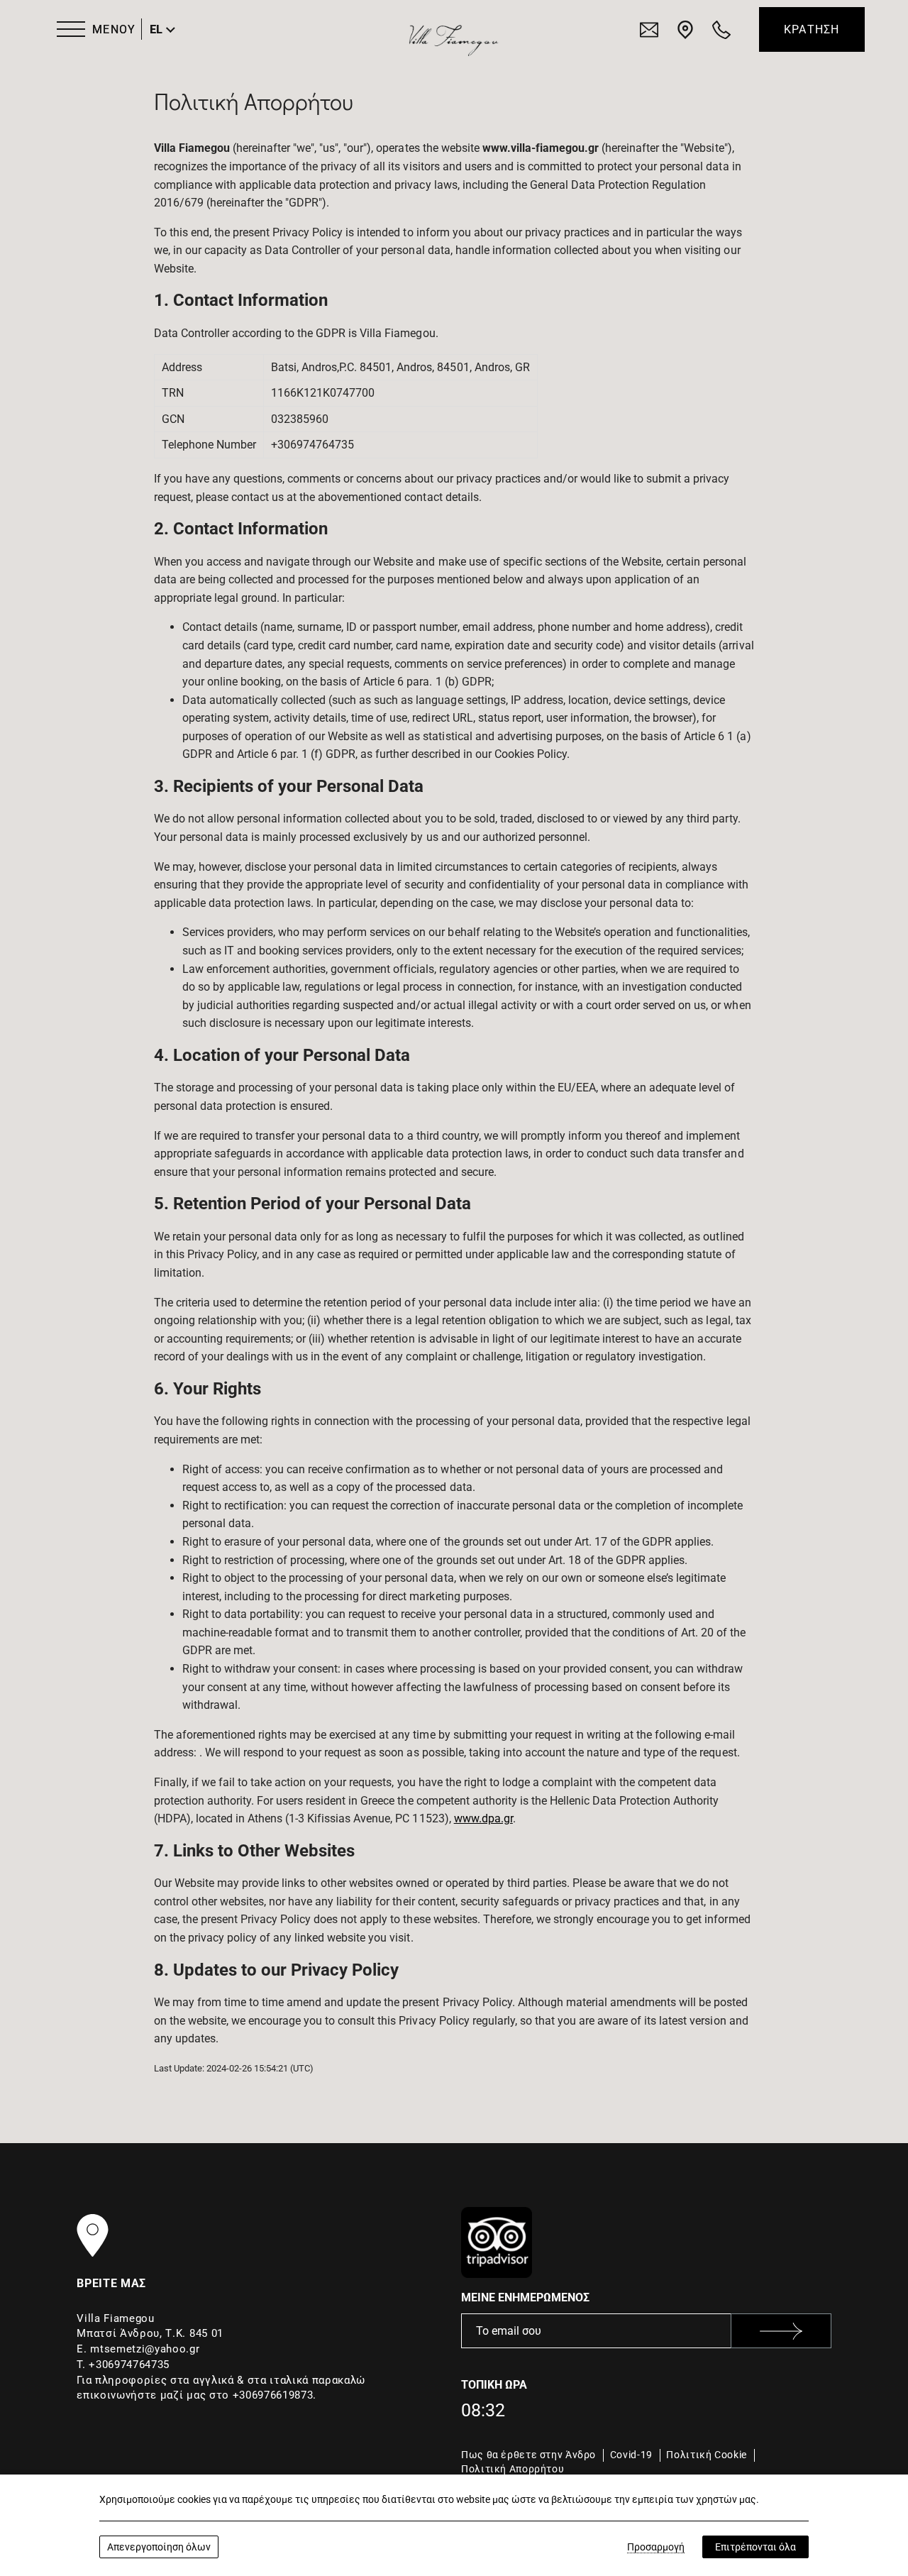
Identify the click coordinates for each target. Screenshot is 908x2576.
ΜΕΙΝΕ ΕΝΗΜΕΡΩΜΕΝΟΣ (525, 2297)
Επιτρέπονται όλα (755, 2547)
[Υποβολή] (781, 2331)
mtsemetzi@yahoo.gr (145, 2349)
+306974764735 (129, 2365)
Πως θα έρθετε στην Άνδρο (528, 2455)
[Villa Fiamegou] (453, 38)
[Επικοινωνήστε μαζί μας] (649, 29)
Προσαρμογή (656, 2547)
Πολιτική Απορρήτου (513, 2469)
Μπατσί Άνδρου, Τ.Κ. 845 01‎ (150, 2333)
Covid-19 (631, 2455)
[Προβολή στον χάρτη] (685, 29)
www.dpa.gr (483, 1818)
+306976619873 (273, 2395)
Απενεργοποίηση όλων (159, 2547)
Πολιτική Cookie (706, 2455)
